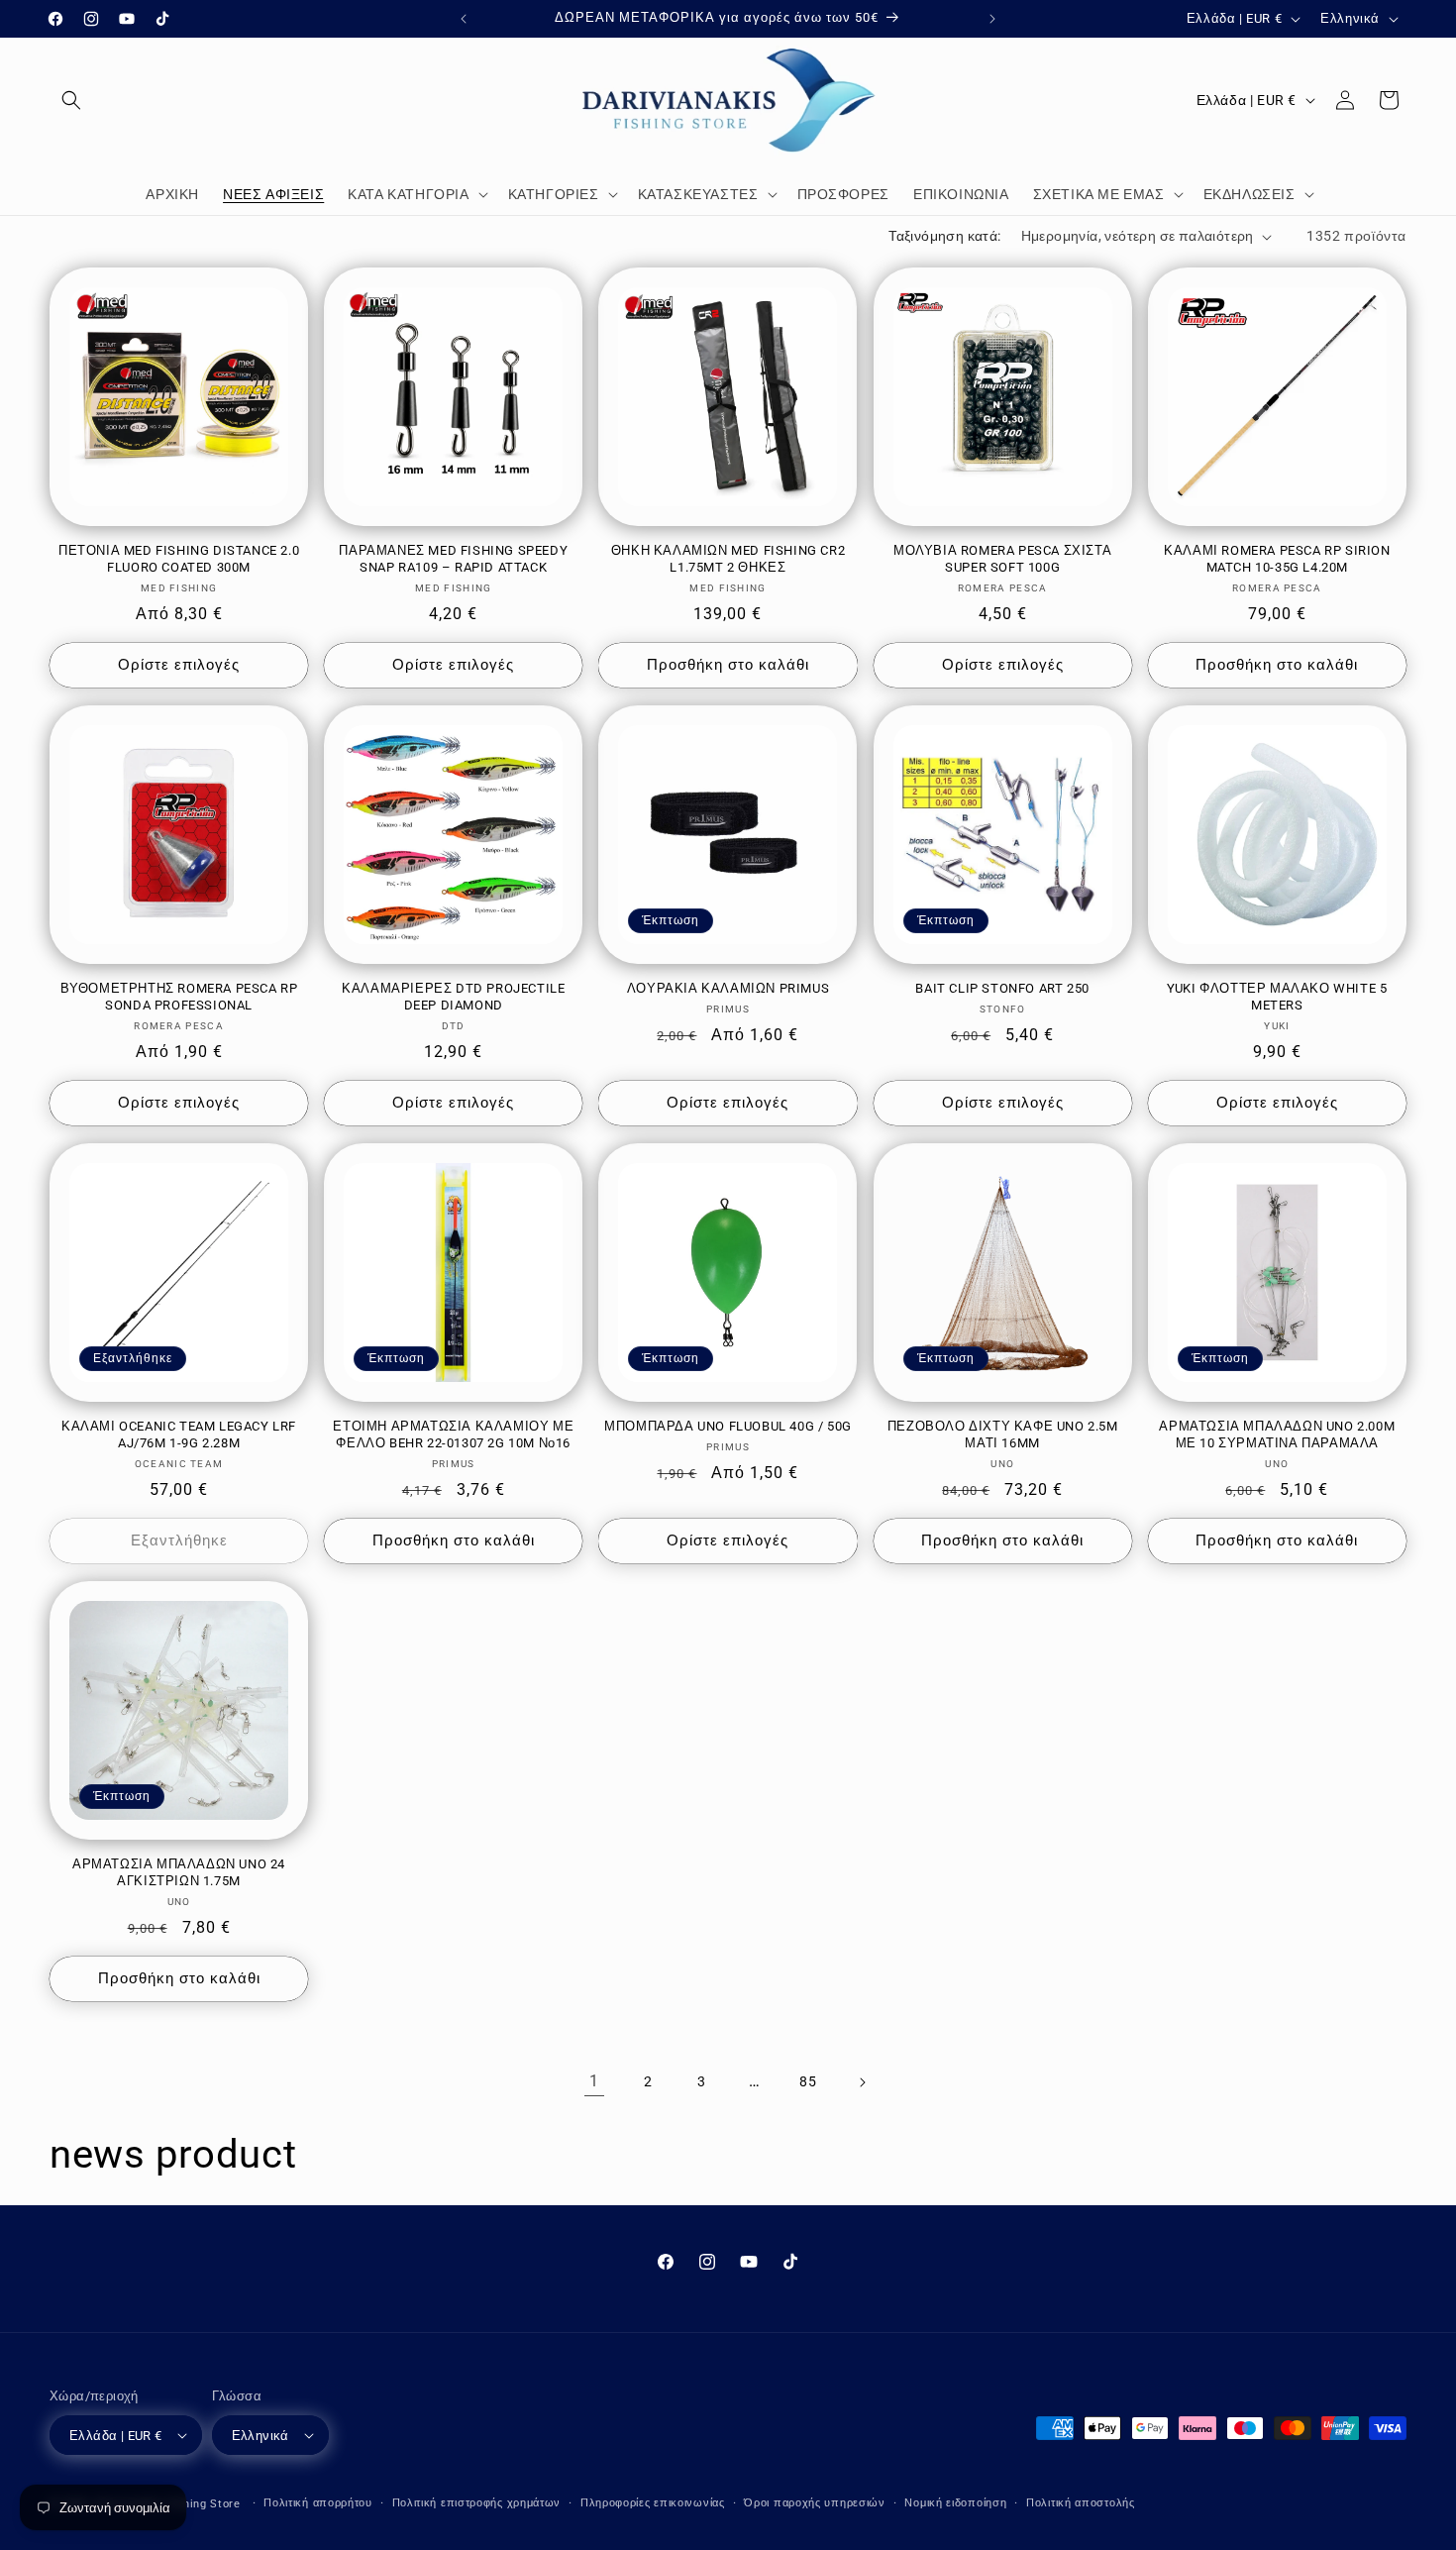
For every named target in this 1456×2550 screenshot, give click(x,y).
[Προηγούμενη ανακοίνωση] (464, 19)
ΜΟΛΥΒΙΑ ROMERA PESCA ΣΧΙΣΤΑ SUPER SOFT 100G (1002, 559)
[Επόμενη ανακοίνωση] (992, 19)
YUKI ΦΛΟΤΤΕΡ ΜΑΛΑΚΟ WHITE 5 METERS (1277, 997)
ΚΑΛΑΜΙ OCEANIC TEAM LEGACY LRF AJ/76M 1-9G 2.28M (179, 1434)
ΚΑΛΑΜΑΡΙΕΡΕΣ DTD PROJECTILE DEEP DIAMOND (453, 997)
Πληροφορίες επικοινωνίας (653, 2503)
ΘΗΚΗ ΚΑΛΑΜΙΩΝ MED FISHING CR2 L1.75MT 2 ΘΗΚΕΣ (728, 559)
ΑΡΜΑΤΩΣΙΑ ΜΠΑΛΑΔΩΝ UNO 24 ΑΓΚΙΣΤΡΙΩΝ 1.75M (179, 1872)
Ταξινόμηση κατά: (944, 236)
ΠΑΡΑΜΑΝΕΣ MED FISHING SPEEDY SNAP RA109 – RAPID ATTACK (453, 559)
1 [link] (594, 2081)
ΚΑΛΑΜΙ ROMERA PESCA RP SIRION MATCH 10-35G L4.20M (1277, 559)
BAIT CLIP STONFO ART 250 (1002, 988)
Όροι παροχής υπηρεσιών (814, 2503)
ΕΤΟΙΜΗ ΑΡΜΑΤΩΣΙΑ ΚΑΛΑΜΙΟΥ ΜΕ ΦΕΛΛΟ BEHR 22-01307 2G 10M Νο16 (453, 1434)
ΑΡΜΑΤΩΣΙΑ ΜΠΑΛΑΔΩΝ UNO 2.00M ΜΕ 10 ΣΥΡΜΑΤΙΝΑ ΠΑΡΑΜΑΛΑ (1277, 1434)
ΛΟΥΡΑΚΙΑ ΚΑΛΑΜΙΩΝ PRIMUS (728, 988)
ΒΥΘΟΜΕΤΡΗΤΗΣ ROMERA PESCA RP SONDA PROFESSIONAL (179, 997)
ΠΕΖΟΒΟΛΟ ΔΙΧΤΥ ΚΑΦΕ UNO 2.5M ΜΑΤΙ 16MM (1003, 1434)
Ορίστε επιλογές (179, 665)
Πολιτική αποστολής (1081, 2503)
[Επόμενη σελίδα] (862, 2082)
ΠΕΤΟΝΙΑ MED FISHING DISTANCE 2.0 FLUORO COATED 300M (179, 559)
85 (808, 2081)
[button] (71, 100)
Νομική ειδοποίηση (955, 2503)
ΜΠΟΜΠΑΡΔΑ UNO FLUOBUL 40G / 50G (728, 1426)
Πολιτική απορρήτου (318, 2503)
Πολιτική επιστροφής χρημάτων (477, 2503)
